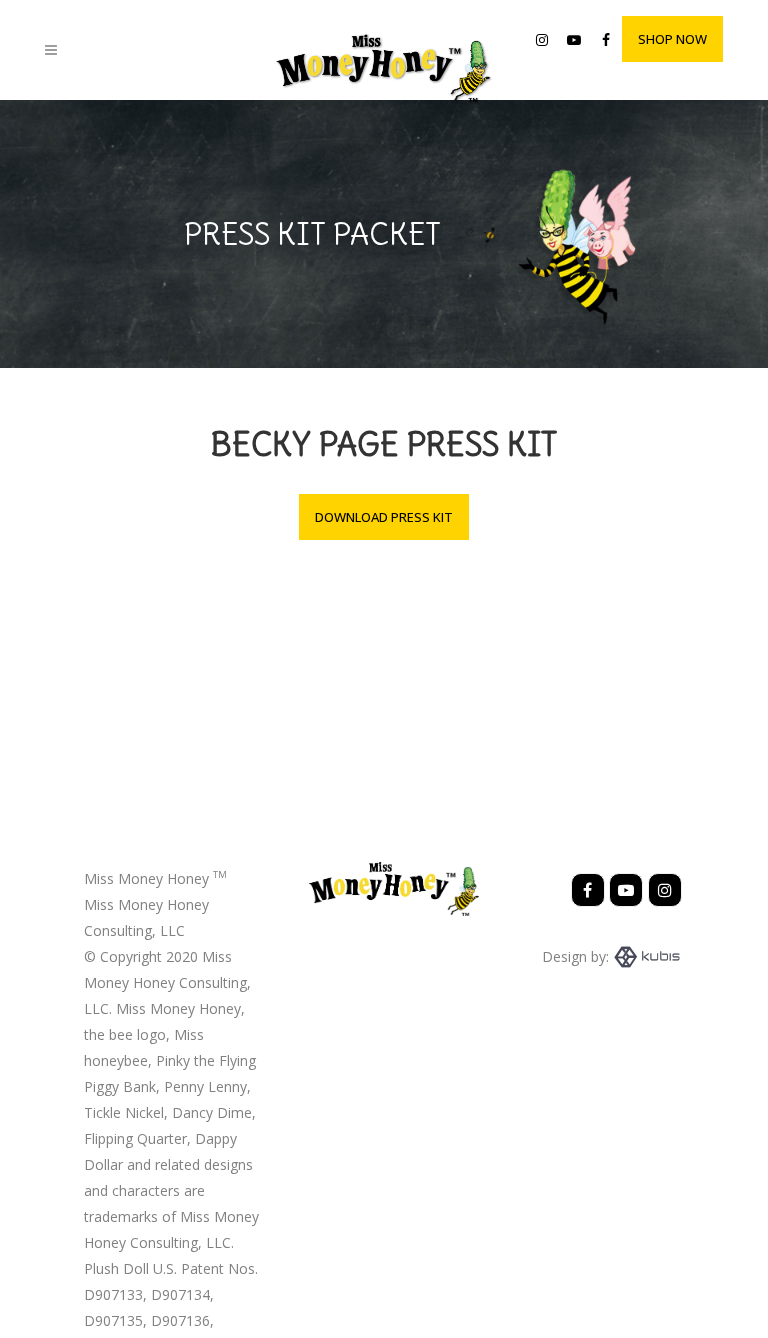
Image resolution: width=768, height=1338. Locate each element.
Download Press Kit (384, 517)
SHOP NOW (672, 39)
